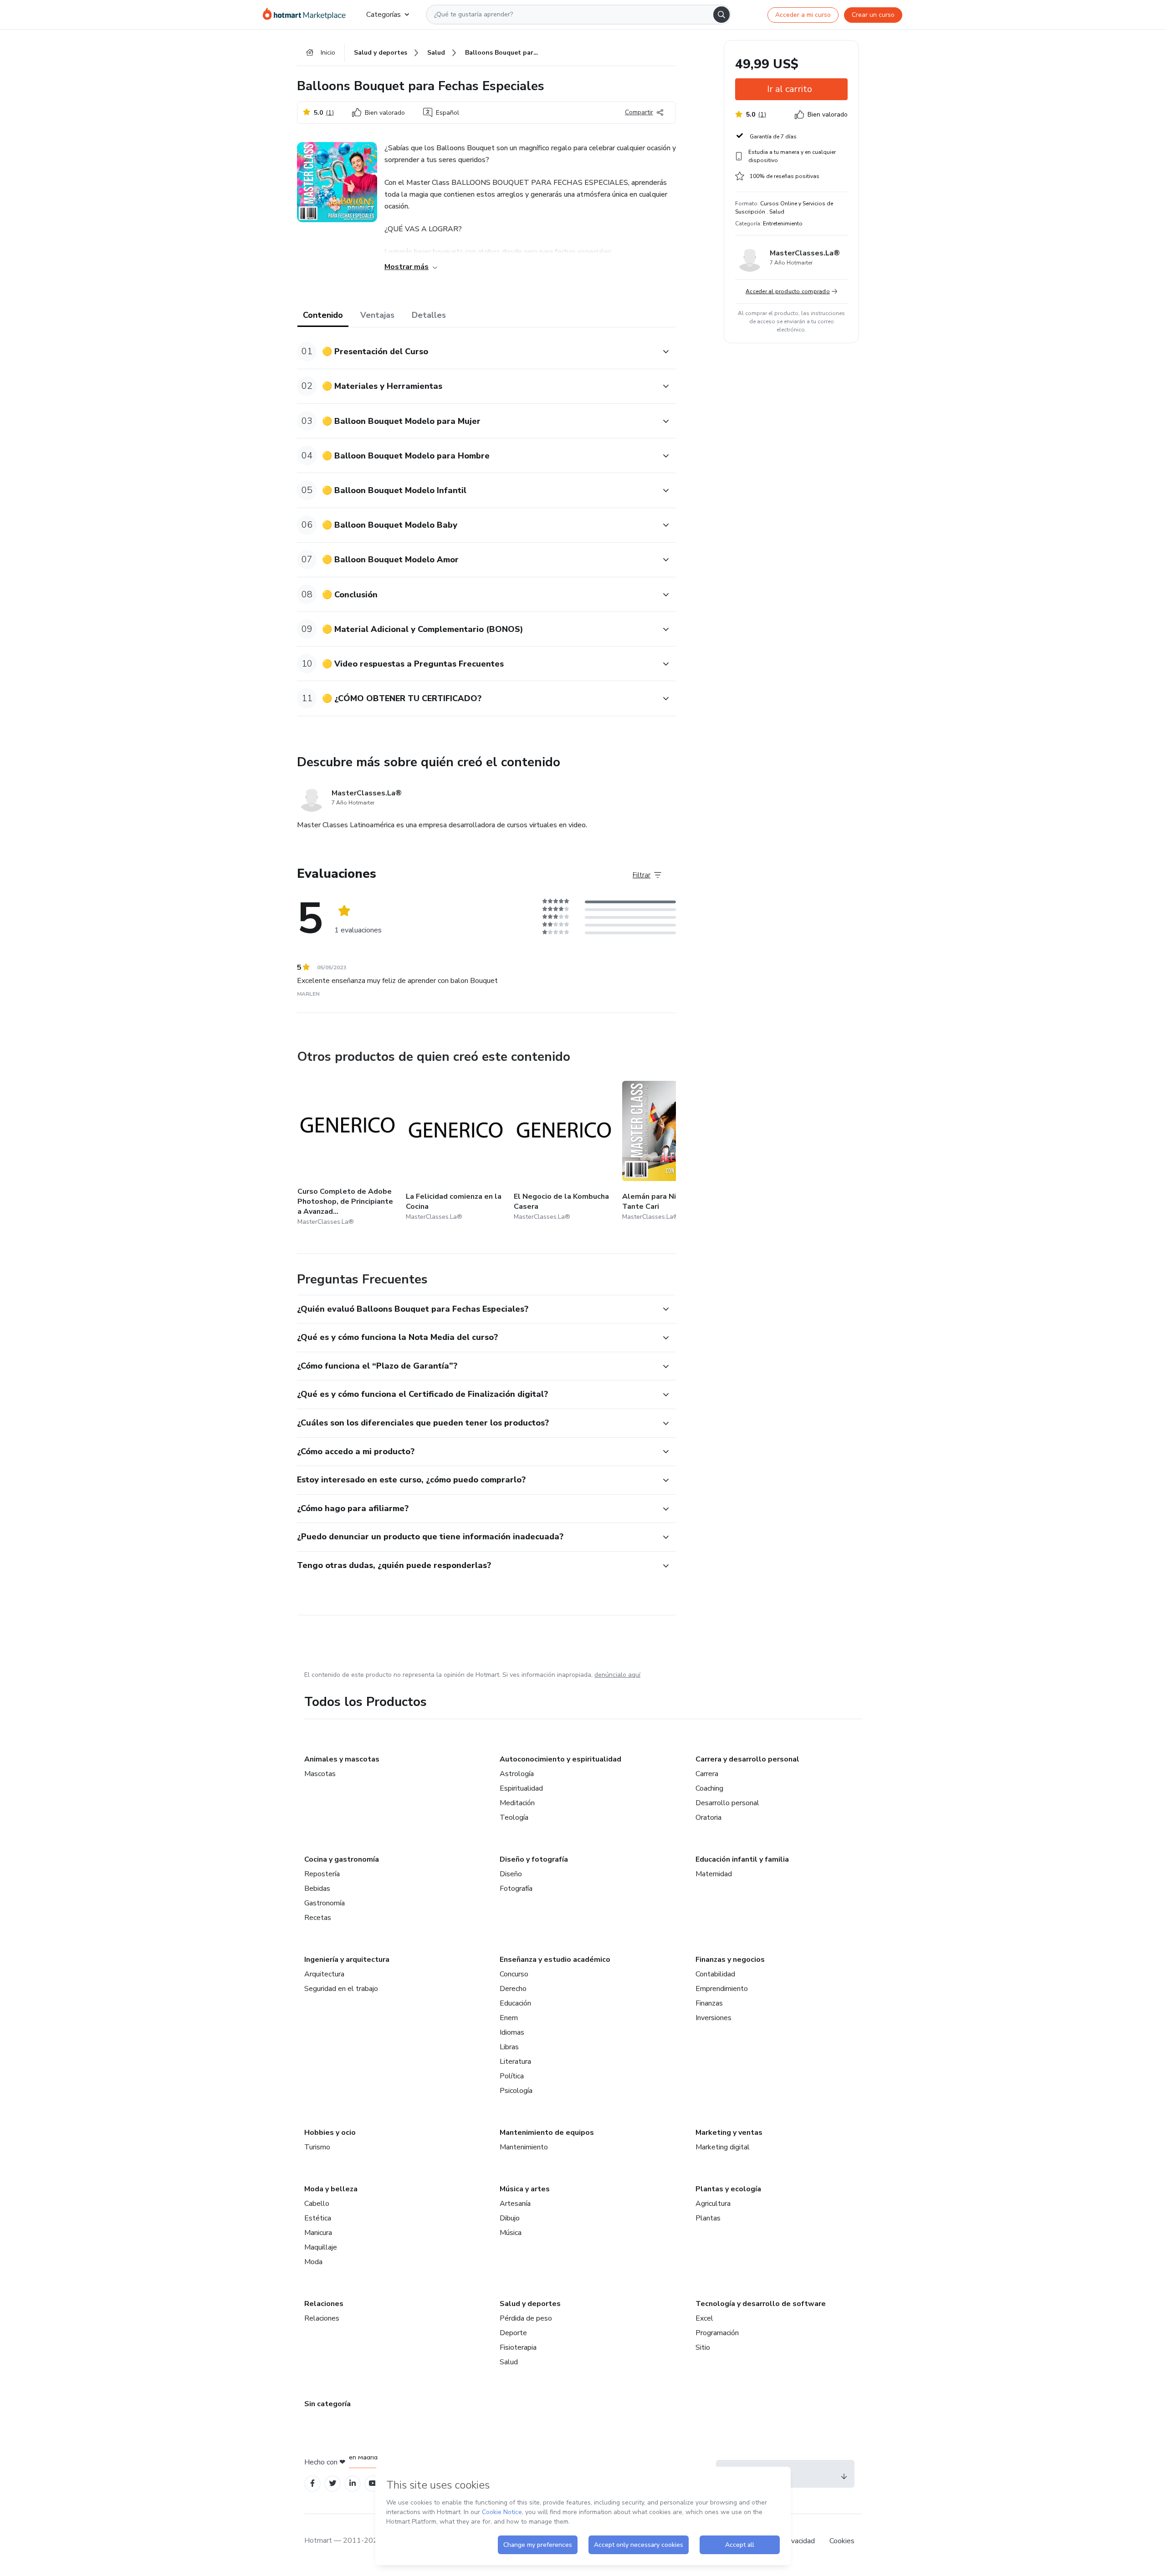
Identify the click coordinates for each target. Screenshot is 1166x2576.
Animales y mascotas (342, 1759)
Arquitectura (324, 1974)
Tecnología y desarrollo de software (761, 2304)
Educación (515, 2003)
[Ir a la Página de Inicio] (307, 15)
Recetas (318, 1918)
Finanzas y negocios (730, 1960)
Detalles (429, 315)
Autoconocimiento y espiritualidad (560, 1759)
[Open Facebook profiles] (312, 2483)
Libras (509, 2047)
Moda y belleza (331, 2189)
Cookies (842, 2541)
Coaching (709, 1788)
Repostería (322, 1874)
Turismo (317, 2147)
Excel (704, 2318)
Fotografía (516, 1889)
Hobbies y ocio (330, 2133)
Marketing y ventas (729, 2133)
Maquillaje (321, 2247)
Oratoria (708, 1817)
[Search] (721, 15)
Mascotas (320, 1774)
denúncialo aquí (617, 1675)
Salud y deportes (530, 2304)
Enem (509, 2018)
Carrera (707, 1774)
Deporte (513, 2333)
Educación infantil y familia (742, 1859)
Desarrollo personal (727, 1803)
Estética (318, 2218)
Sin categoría (327, 2404)
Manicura (318, 2233)
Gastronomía (325, 1903)
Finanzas (709, 2003)
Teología (514, 1817)
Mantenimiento (524, 2147)
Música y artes (525, 2189)
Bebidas (317, 1889)
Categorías (384, 15)
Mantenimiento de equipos (547, 2133)
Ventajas (377, 315)
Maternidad (714, 1874)
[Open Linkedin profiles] (353, 2483)
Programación (717, 2333)
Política (512, 2076)
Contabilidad (715, 1974)
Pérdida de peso (526, 2318)
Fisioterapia (518, 2347)
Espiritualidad (521, 1788)
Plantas (708, 2218)
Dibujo (510, 2218)
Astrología (517, 1774)
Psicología (516, 2091)
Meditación (517, 1803)
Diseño (511, 1874)
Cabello (317, 2204)
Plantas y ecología (728, 2189)
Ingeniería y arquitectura (347, 1960)
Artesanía (515, 2204)
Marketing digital (723, 2147)
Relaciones (324, 2304)
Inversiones (713, 2018)
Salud (509, 2362)
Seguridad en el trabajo (341, 1989)
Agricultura (713, 2204)
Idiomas (512, 2032)
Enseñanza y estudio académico (555, 1960)
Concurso (514, 1974)
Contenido (323, 315)
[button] (476, 352)
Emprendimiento (722, 1989)
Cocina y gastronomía (342, 1859)
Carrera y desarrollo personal (747, 1759)
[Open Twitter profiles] (333, 2483)
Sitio (703, 2347)
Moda (313, 2262)
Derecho (513, 1989)
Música (511, 2233)
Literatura (515, 2062)
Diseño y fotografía (534, 1859)
